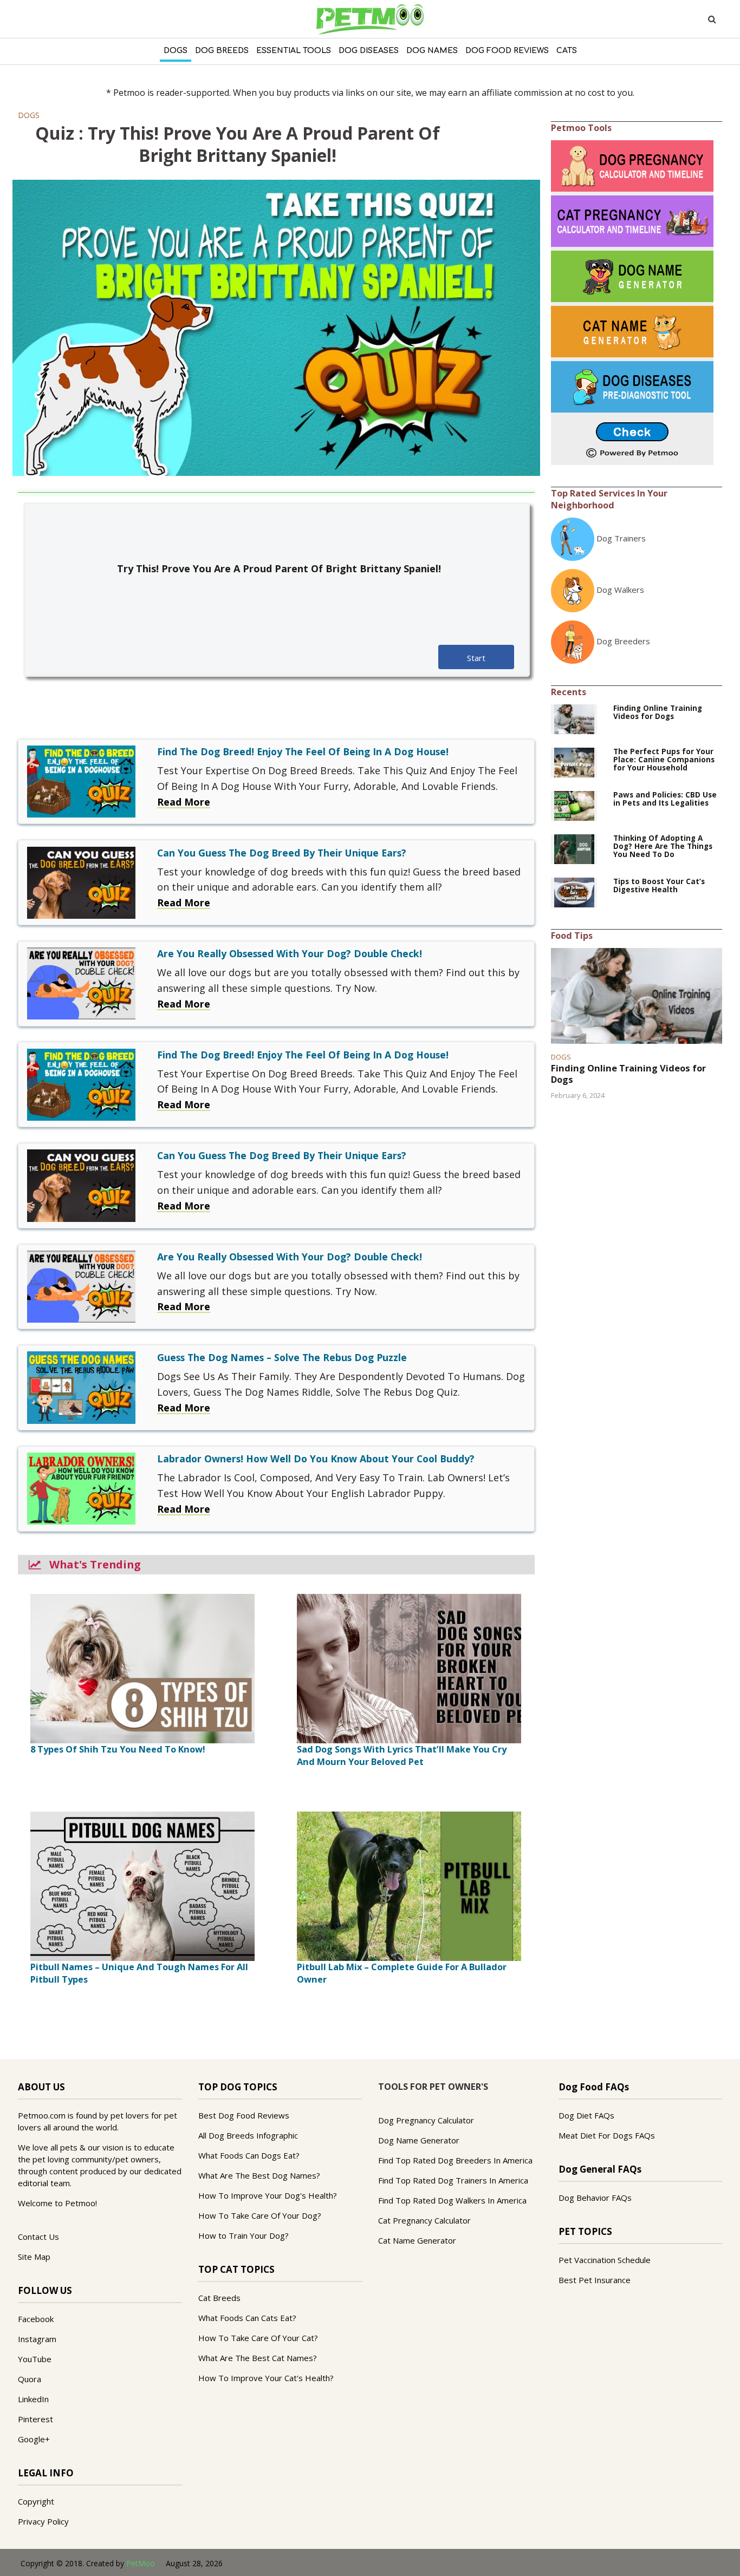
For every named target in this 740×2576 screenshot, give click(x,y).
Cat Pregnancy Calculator (424, 2220)
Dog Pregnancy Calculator (426, 2120)
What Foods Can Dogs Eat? (249, 2155)
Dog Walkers (620, 590)
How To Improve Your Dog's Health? (268, 2195)
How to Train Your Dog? (244, 2235)
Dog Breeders (623, 641)
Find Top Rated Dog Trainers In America (453, 2180)
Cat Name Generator (417, 2240)
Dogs (176, 51)
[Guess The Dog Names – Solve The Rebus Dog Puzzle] (81, 1387)
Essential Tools (294, 51)
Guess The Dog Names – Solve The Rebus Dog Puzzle (282, 1357)
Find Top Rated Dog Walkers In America (452, 2200)
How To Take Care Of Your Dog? (260, 2215)
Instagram (37, 2339)
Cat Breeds (219, 2298)
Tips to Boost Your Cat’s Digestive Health (659, 886)
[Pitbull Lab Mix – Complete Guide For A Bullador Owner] (409, 1885)
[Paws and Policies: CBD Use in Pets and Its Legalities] (574, 805)
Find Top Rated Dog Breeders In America (455, 2160)
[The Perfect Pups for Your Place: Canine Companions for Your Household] (574, 762)
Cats (567, 51)
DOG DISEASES (369, 51)
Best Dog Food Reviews (244, 2115)
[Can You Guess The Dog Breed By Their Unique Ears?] (81, 881)
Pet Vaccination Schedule (605, 2260)
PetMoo (141, 2563)
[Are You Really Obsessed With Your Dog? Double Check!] (81, 983)
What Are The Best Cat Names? (258, 2358)
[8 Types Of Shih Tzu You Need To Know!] (142, 1668)
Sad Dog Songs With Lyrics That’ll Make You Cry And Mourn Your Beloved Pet (402, 1756)
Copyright (36, 2501)
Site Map (34, 2257)
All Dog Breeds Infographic (248, 2135)
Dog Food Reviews (507, 51)
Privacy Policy (43, 2521)
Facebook (36, 2319)
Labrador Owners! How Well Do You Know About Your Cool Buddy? (316, 1459)
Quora (30, 2379)
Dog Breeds (222, 51)
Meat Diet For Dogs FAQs (607, 2135)
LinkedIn (33, 2399)
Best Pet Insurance (595, 2280)
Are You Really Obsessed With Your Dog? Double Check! (290, 953)
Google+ (34, 2439)
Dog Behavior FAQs (595, 2198)
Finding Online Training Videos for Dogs (658, 712)
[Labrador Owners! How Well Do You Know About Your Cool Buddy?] (81, 1488)
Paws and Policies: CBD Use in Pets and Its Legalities (665, 799)
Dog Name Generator (419, 2140)
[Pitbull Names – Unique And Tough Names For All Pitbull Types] (142, 1885)
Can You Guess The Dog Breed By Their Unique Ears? (282, 853)
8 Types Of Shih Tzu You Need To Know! (118, 1749)
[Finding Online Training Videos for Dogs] (574, 718)
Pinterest (35, 2419)
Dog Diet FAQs (586, 2115)
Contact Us (38, 2237)
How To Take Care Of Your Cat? (258, 2338)
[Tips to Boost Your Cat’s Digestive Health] (574, 892)
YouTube (35, 2359)
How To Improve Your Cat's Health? (266, 2378)
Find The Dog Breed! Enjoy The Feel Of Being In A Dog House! (303, 751)
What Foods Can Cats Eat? (247, 2318)
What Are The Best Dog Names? (259, 2175)
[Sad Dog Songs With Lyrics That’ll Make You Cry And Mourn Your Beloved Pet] (409, 1668)
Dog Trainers (621, 538)
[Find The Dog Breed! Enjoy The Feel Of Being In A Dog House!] (81, 781)
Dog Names (432, 51)
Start (476, 658)
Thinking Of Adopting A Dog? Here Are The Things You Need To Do (663, 846)
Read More (184, 802)
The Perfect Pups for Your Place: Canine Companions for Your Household (664, 760)
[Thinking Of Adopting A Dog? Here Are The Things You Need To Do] (574, 848)
